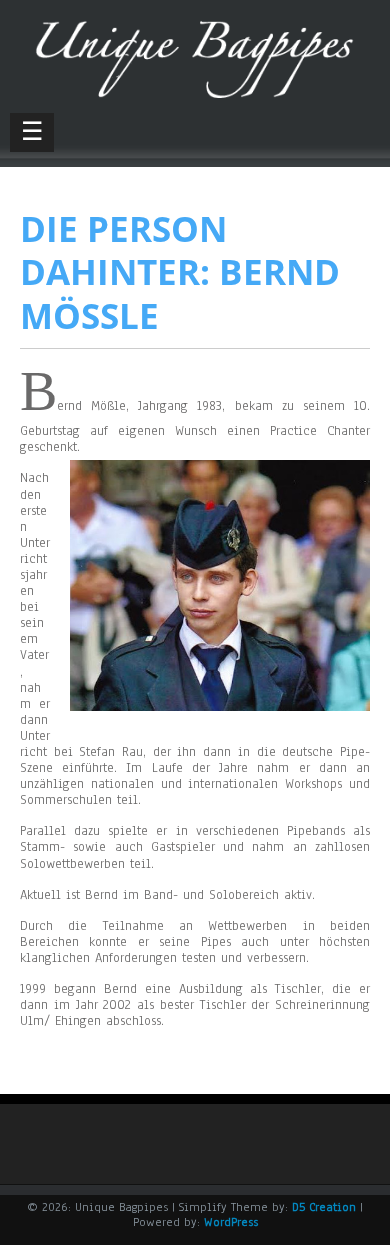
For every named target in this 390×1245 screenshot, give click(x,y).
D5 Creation (324, 1207)
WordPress (231, 1222)
